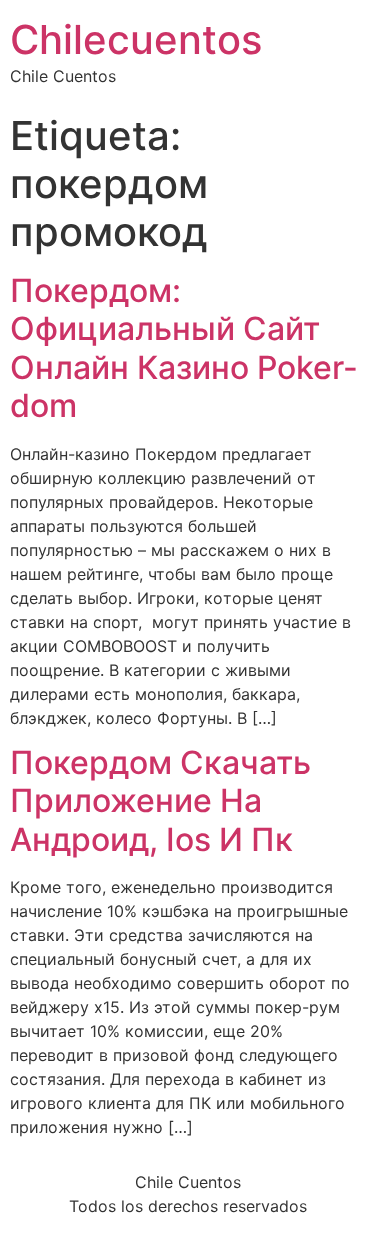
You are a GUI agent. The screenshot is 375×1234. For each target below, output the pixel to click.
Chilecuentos (136, 39)
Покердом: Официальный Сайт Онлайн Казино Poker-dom (184, 348)
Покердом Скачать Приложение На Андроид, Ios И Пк (160, 801)
